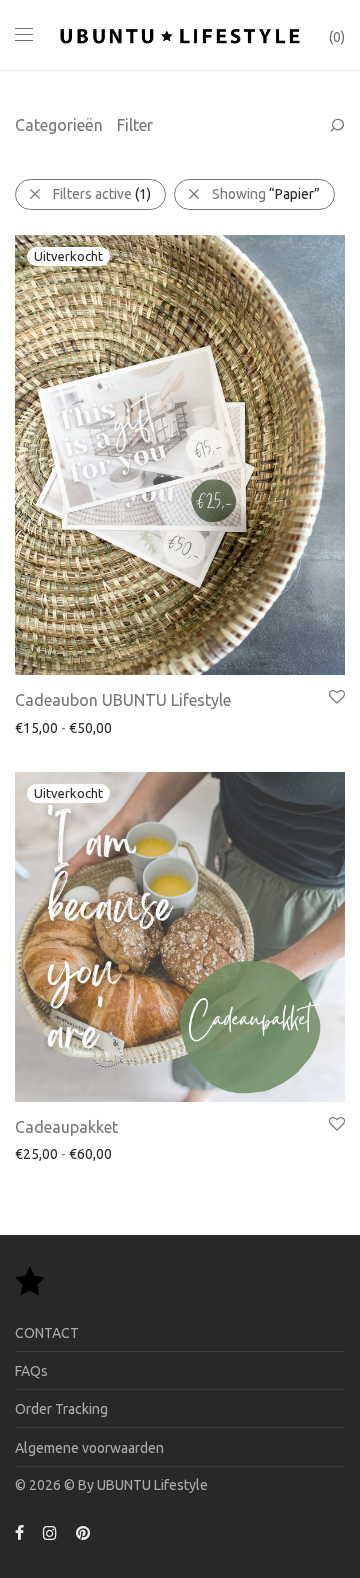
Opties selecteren (61, 727)
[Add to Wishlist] (335, 697)
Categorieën (59, 125)
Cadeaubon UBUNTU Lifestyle (123, 700)
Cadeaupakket (66, 1127)
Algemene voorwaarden (89, 1448)
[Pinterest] (84, 1532)
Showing (266, 194)
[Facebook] (19, 1532)
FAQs (31, 1371)
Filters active (102, 194)
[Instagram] (50, 1532)
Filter (135, 125)
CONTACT (47, 1333)
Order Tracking (61, 1409)
